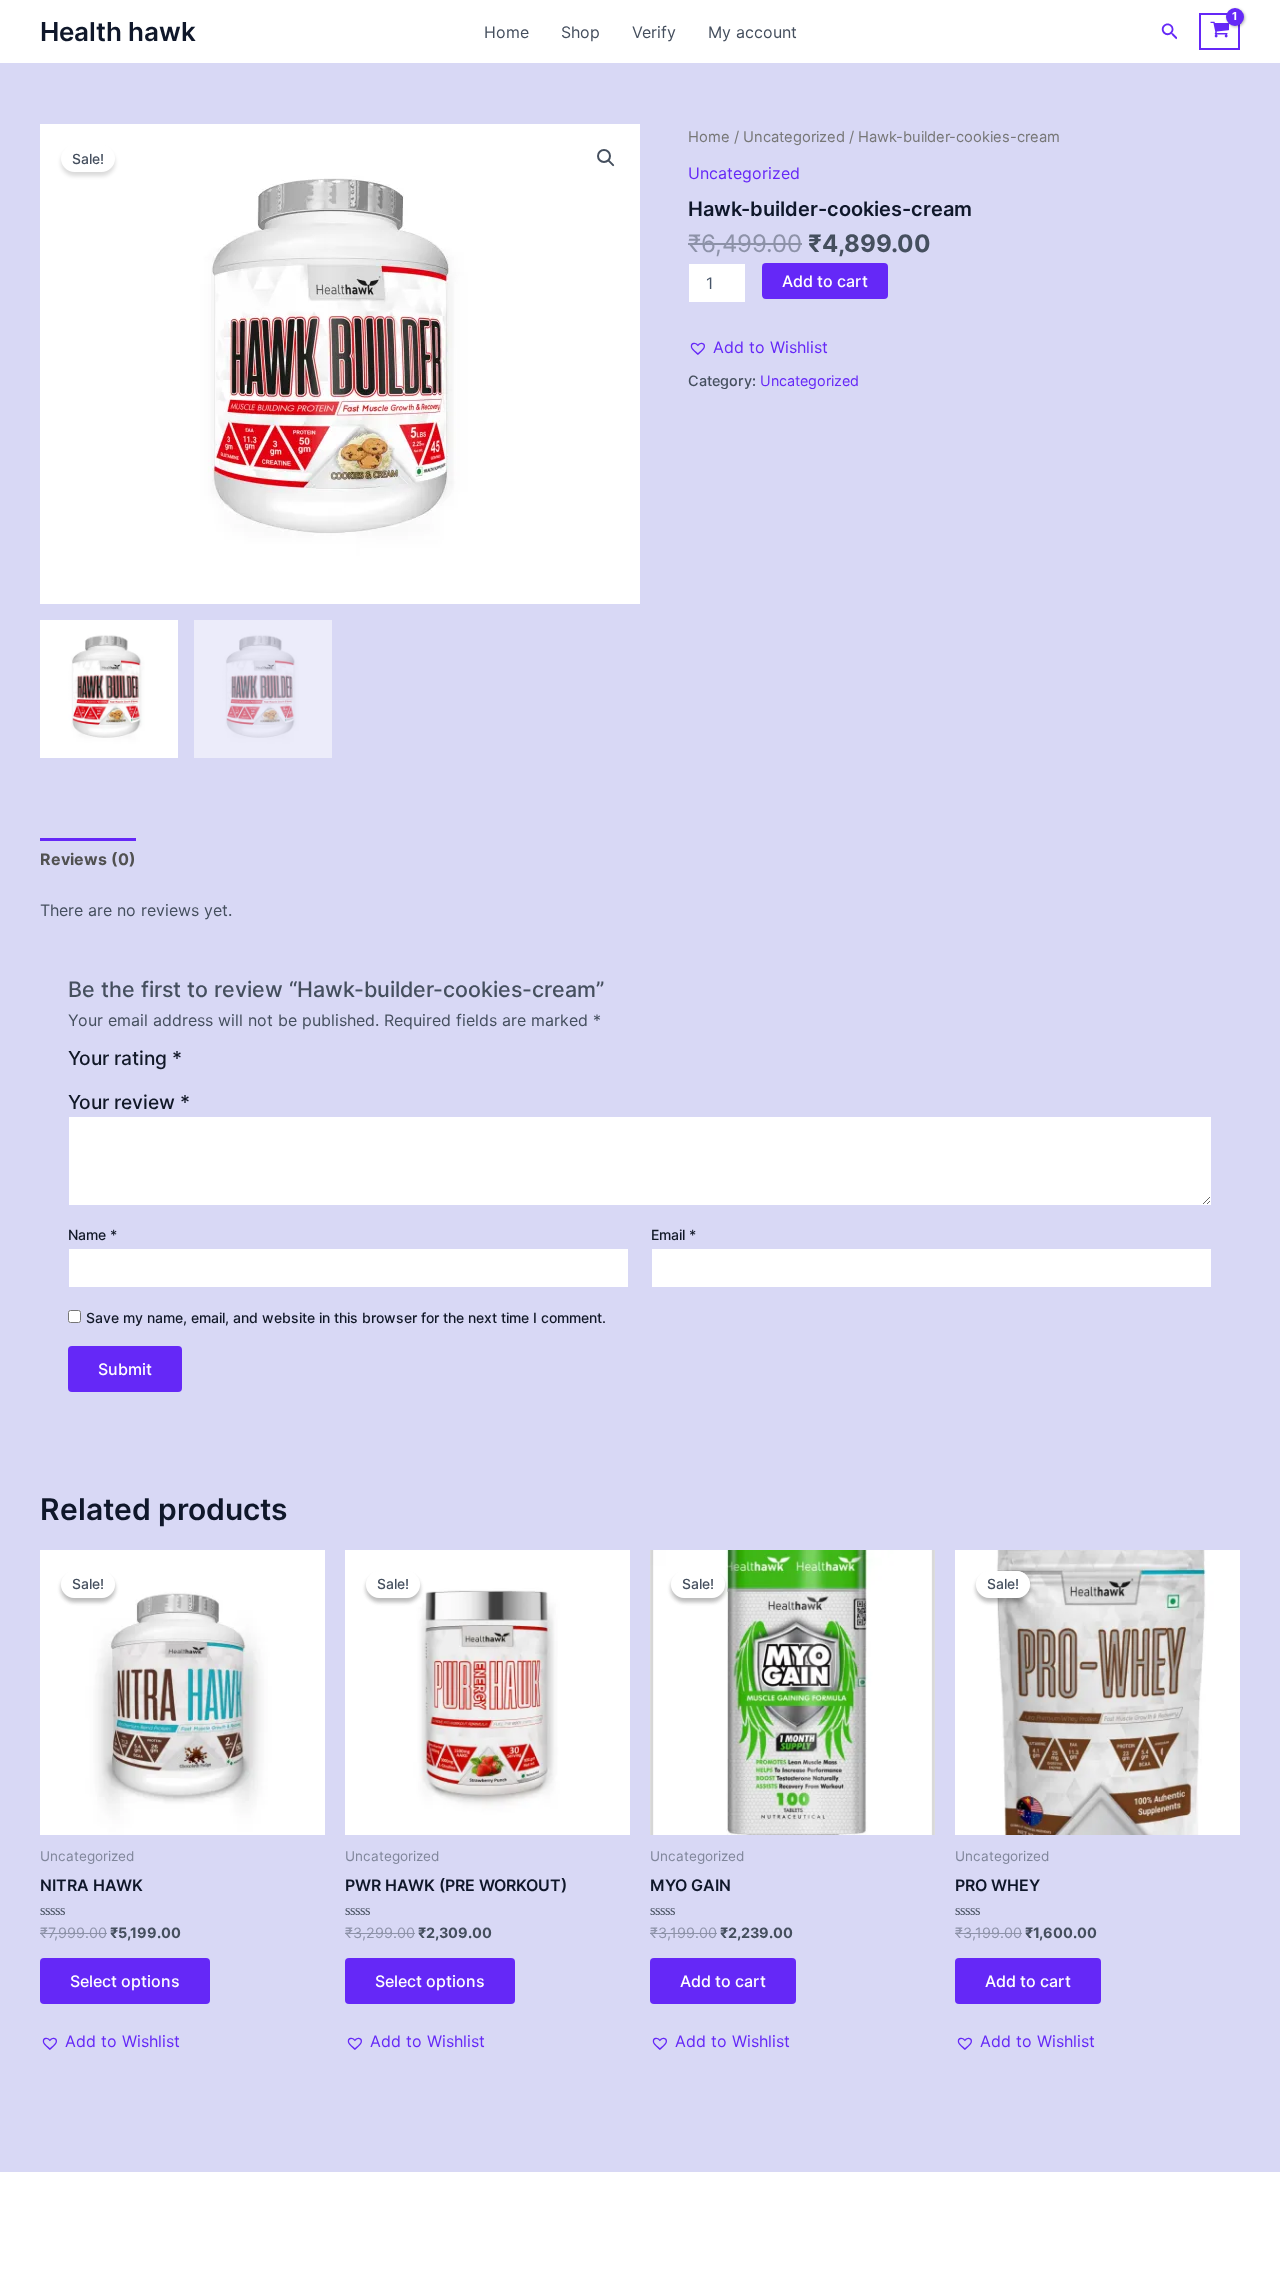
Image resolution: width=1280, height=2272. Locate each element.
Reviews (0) (88, 859)
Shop (580, 32)
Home (506, 32)
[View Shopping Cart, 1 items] (1219, 32)
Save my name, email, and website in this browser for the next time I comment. (346, 1317)
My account (752, 32)
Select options (125, 1981)
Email (673, 1234)
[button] (1170, 31)
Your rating (125, 1059)
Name (92, 1234)
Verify (654, 32)
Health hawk (118, 31)
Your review (129, 1102)
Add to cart (825, 281)
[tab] (88, 859)
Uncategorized (794, 137)
